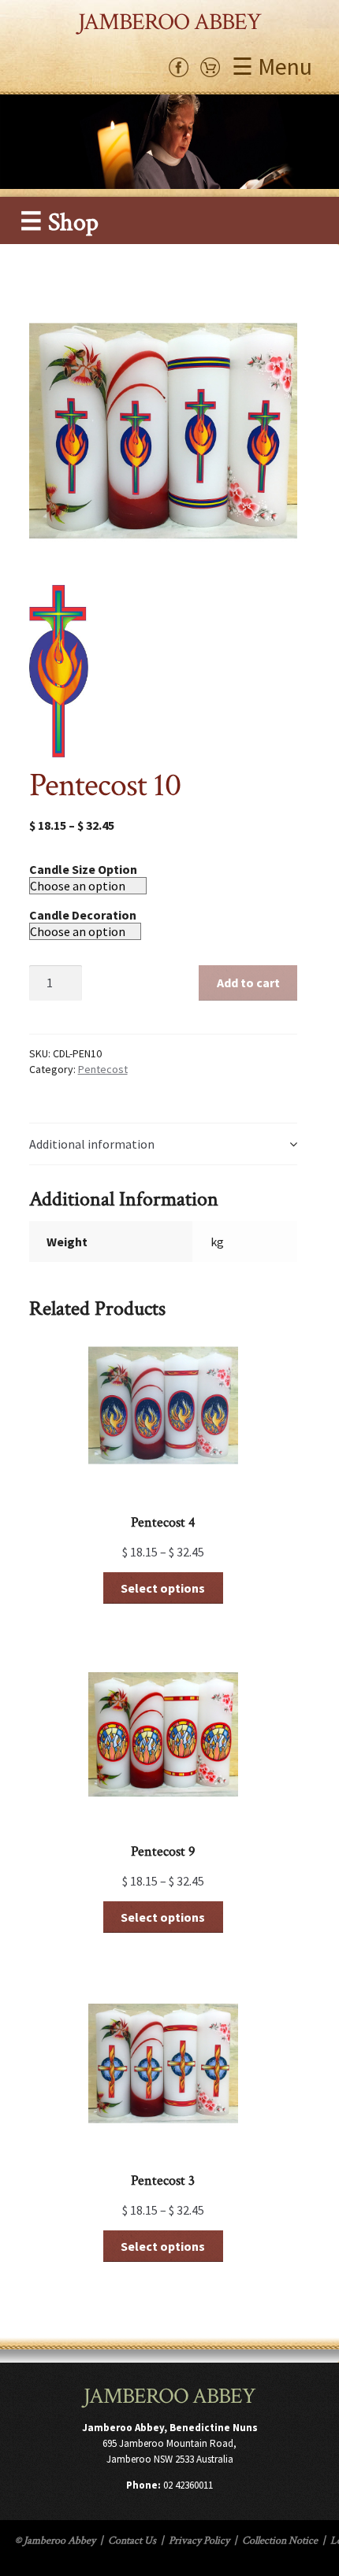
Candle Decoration (83, 915)
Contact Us (132, 2541)
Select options (163, 1588)
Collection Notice (280, 2541)
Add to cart (248, 983)
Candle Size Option (83, 869)
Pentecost (103, 1069)
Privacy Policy (199, 2541)
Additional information (92, 1144)
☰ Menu (272, 66)
